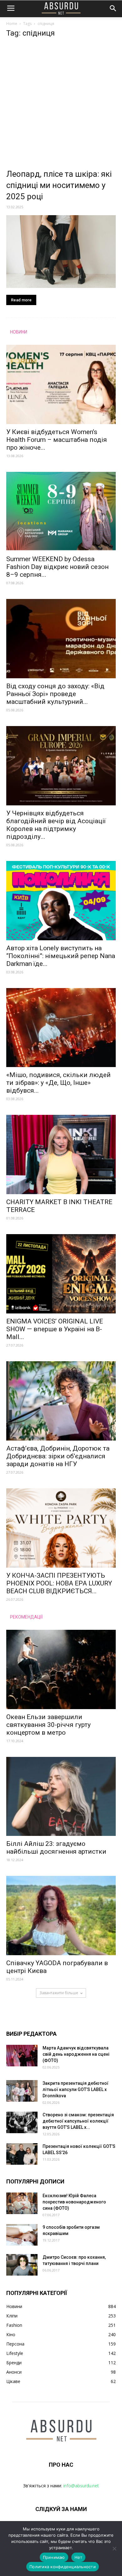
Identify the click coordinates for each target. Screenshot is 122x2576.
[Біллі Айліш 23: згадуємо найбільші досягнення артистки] (61, 1797)
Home (12, 24)
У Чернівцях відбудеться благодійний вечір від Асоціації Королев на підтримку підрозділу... (56, 825)
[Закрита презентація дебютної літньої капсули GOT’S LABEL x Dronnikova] (22, 2091)
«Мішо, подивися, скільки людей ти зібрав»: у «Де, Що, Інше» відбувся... (58, 1083)
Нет (79, 2557)
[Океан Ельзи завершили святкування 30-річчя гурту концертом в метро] (61, 1669)
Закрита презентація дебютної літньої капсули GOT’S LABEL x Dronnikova (76, 2089)
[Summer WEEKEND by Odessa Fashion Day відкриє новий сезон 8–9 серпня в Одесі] (61, 512)
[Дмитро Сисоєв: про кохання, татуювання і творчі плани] (22, 2265)
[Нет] (114, 2549)
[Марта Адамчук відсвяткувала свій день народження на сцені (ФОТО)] (22, 2056)
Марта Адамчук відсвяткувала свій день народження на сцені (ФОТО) (76, 2054)
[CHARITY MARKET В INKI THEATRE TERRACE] (61, 1155)
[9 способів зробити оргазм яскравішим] (22, 2235)
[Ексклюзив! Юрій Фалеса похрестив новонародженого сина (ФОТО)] (22, 2203)
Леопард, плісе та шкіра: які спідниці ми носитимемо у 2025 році (59, 185)
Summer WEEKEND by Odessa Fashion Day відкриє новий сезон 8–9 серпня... (57, 567)
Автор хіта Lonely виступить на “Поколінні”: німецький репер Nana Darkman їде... (61, 956)
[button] (113, 8)
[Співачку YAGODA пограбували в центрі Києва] (61, 1916)
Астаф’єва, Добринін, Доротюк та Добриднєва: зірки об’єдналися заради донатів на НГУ (58, 1456)
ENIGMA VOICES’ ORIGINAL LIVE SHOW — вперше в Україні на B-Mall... (55, 1329)
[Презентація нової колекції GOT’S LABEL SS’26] (22, 2154)
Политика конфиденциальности (63, 2567)
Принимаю (54, 2557)
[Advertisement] (61, 105)
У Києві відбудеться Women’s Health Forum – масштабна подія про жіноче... (57, 440)
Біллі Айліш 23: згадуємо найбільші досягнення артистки (56, 1848)
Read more (21, 300)
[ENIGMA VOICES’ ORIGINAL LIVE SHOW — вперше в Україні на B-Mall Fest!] (61, 1274)
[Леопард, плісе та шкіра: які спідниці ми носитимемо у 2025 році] (61, 252)
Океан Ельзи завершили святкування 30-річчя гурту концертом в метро (48, 1725)
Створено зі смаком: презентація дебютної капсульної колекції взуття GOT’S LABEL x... (78, 2121)
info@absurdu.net (81, 2486)
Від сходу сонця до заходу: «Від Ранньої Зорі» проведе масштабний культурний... (55, 694)
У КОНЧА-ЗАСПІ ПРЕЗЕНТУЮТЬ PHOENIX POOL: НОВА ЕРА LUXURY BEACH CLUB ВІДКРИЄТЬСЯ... (59, 1583)
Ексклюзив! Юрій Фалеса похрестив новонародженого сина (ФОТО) (74, 2202)
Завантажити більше (59, 1993)
